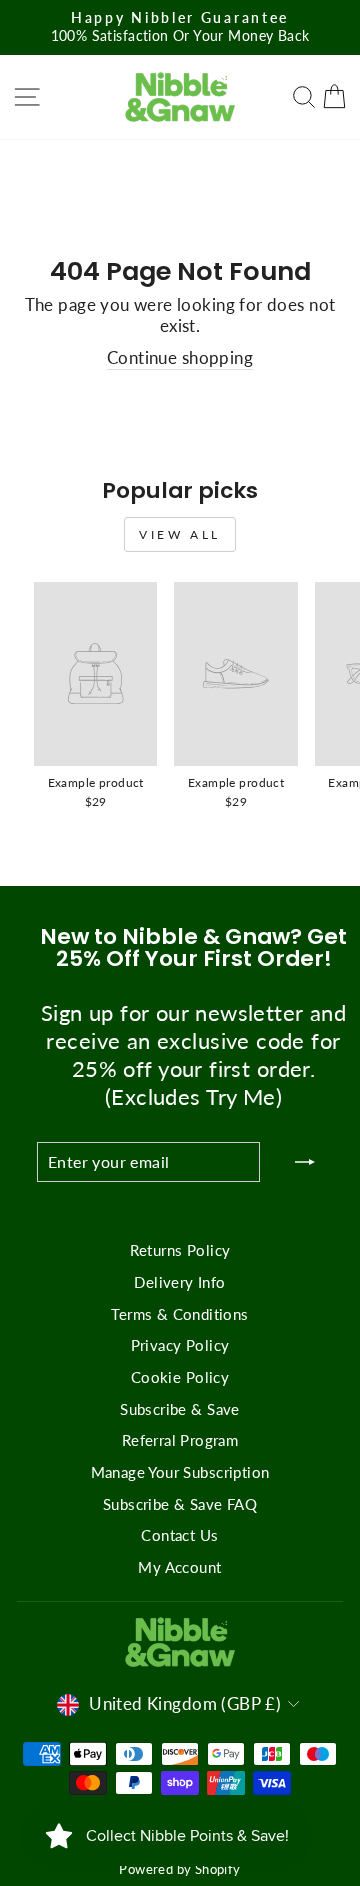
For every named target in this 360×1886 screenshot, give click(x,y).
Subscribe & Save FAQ (180, 1504)
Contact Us (179, 1535)
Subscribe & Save (180, 1409)
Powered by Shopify (179, 1869)
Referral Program (180, 1440)
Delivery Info (179, 1282)
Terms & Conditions (179, 1314)
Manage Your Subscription (180, 1472)
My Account (179, 1567)
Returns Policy (180, 1250)
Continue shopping (180, 358)
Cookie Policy (180, 1377)
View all (180, 534)
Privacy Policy (180, 1345)
